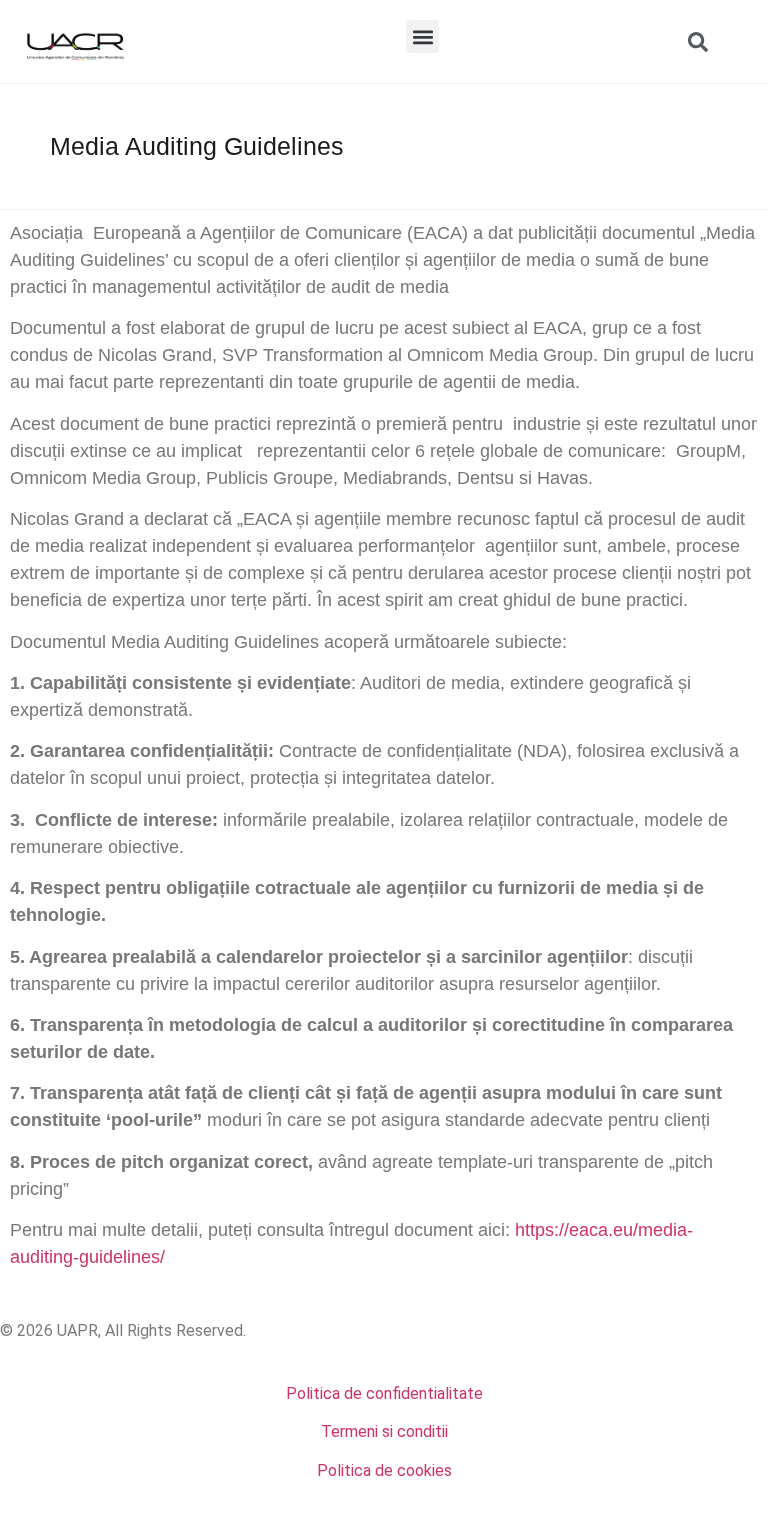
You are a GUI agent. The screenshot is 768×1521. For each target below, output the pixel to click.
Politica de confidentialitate (384, 1393)
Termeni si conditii (384, 1431)
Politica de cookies (384, 1470)
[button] (422, 36)
